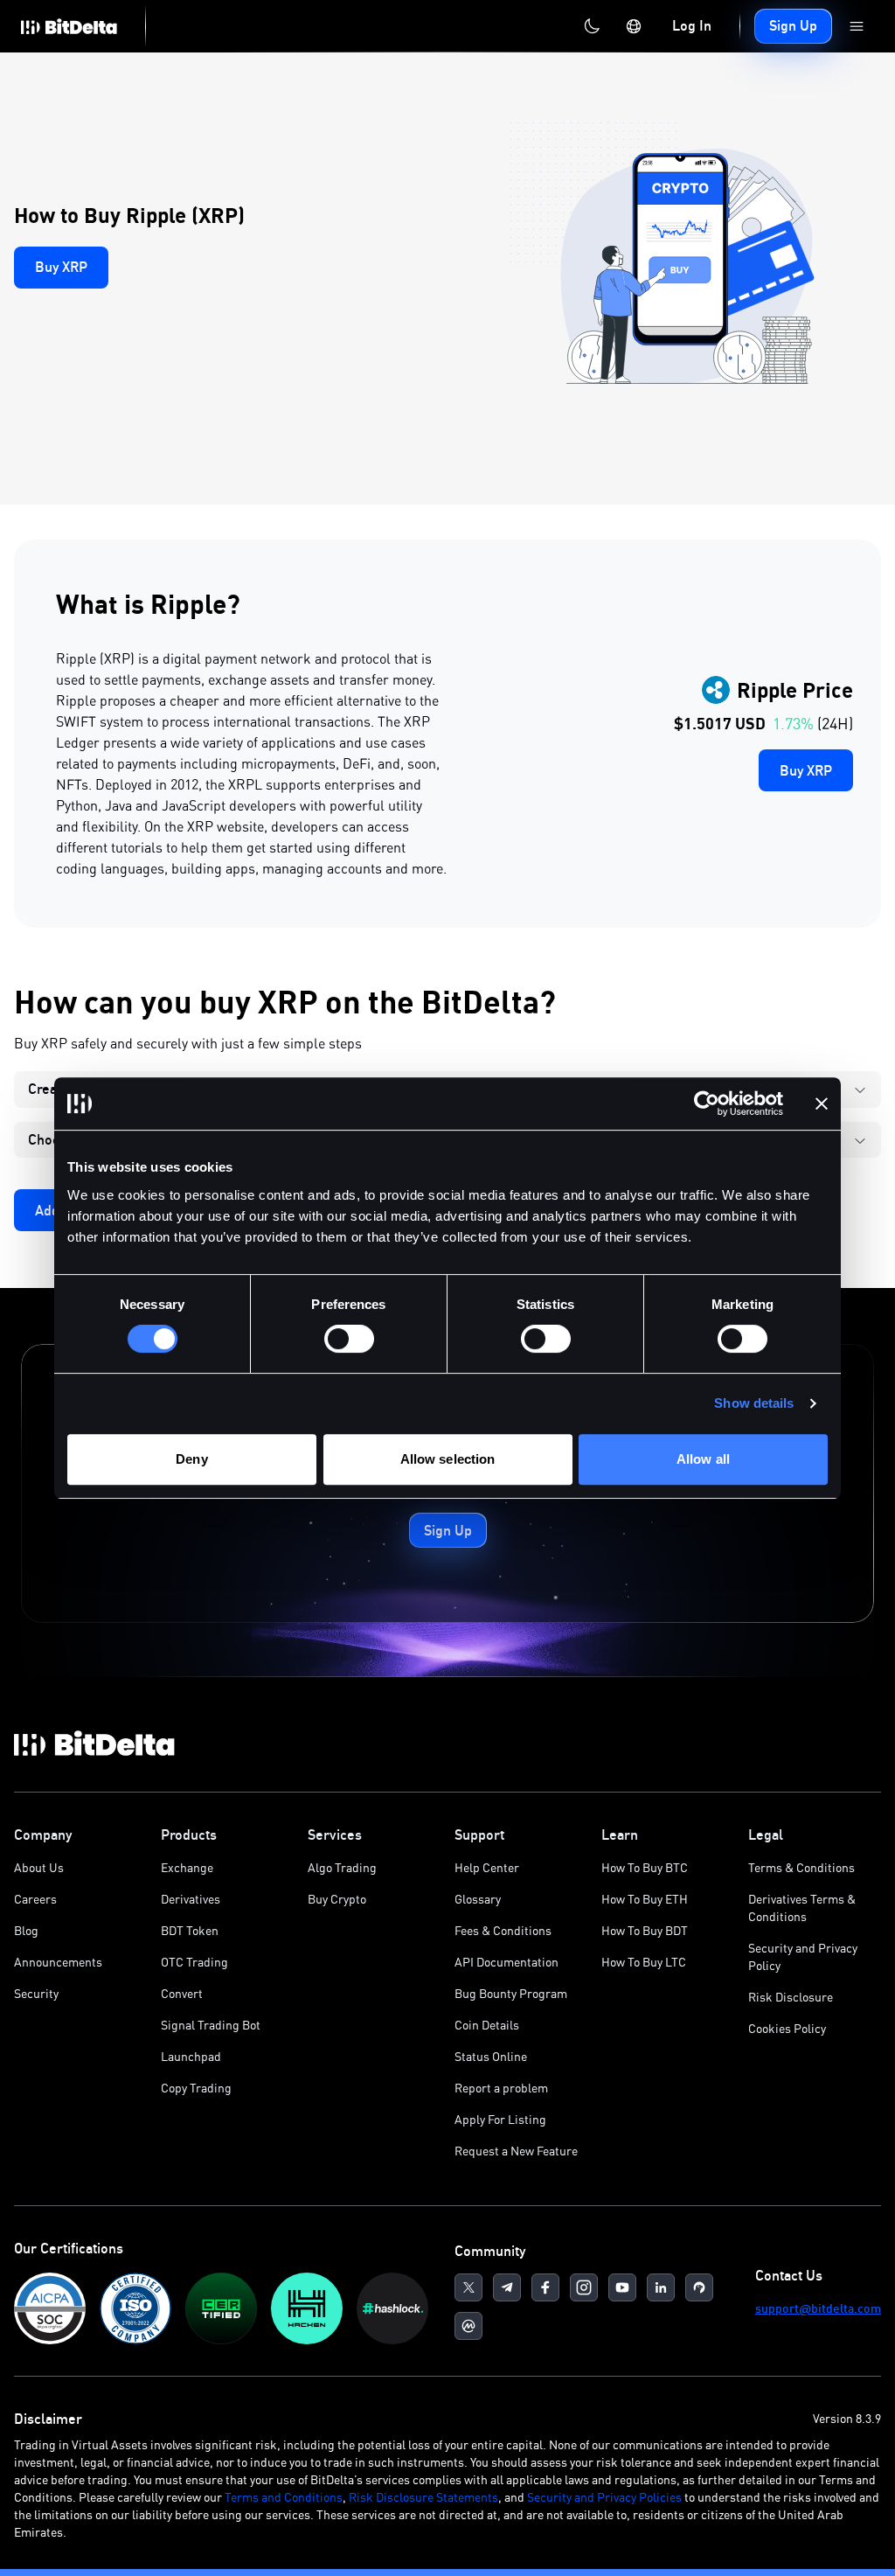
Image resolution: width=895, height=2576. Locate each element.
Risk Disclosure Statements (423, 2497)
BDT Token (190, 1930)
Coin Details (487, 2025)
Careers (35, 1899)
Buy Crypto (337, 1899)
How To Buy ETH (645, 1899)
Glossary (478, 1899)
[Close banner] (822, 1104)
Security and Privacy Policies (604, 2497)
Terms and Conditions (284, 2497)
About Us (39, 1867)
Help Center (487, 1867)
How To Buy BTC (645, 1867)
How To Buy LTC (644, 1962)
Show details (754, 1403)
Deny (191, 1459)
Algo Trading (342, 1867)
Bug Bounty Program (511, 1993)
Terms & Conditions (801, 1867)
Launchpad (191, 2056)
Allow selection (448, 1459)
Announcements (58, 1962)
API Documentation (506, 1962)
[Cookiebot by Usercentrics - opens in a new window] (707, 1104)
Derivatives (191, 1899)
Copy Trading (196, 2088)
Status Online (491, 2056)
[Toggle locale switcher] (634, 26)
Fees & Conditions (503, 1930)
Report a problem (501, 2088)
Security (36, 1993)
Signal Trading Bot (211, 2025)
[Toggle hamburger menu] (857, 26)
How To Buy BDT (645, 1930)
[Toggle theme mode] (592, 26)
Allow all (703, 1459)
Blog (26, 1930)
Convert (182, 1993)
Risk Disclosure (791, 1997)
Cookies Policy (787, 2028)
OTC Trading (194, 1962)
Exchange (187, 1867)
